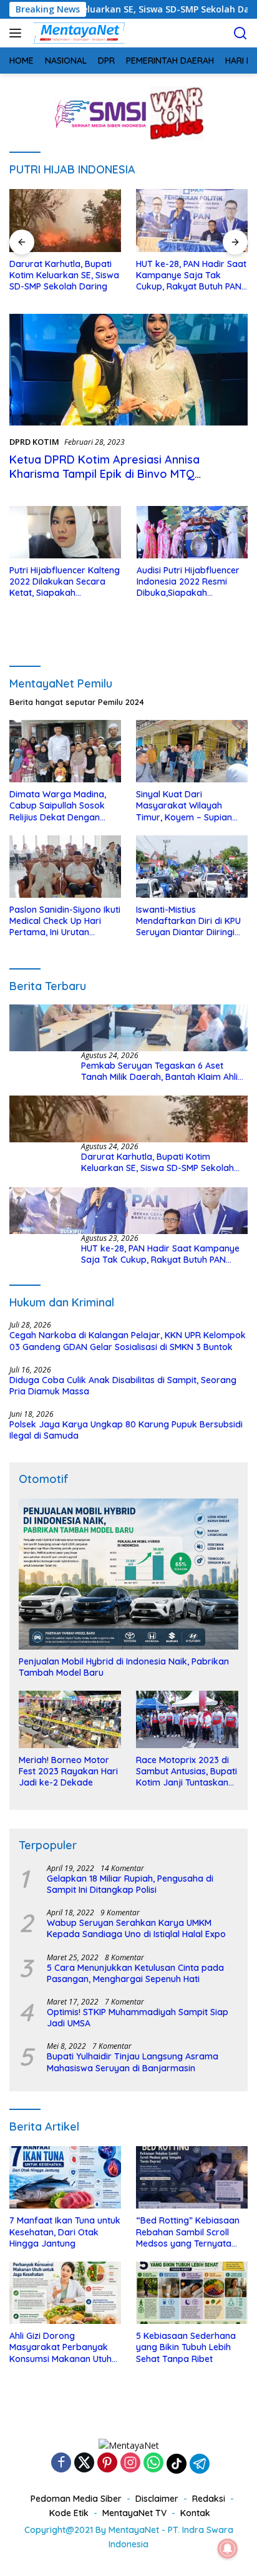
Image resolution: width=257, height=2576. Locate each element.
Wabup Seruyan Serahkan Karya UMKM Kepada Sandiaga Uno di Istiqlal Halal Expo (136, 1928)
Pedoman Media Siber (76, 2499)
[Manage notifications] (228, 2549)
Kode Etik (69, 2513)
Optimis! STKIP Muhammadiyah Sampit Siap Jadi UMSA (138, 2018)
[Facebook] (61, 2463)
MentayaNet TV (134, 2513)
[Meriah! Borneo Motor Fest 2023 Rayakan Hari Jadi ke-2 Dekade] (70, 1719)
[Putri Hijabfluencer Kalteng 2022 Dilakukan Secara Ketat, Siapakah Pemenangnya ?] (65, 532)
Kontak (195, 2513)
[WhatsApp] (153, 2463)
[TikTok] (177, 2464)
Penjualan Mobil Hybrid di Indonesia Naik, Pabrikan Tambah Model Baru (124, 1667)
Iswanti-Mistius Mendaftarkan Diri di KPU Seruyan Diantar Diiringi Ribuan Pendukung (188, 921)
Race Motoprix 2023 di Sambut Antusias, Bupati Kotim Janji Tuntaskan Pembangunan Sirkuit (187, 1772)
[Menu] (18, 33)
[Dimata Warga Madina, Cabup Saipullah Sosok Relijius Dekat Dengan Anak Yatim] (65, 751)
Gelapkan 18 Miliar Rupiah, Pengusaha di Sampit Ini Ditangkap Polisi (130, 1884)
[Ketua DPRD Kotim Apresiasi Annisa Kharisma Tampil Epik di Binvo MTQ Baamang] (128, 370)
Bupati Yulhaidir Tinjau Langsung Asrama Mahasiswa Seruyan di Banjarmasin (133, 2062)
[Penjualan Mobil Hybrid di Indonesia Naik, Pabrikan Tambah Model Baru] (128, 1574)
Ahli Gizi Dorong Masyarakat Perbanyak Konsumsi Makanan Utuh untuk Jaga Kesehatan (61, 2347)
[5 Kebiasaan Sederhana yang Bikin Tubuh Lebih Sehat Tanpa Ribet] (192, 2293)
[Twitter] (84, 2463)
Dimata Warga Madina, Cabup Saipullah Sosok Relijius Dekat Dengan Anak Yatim (58, 806)
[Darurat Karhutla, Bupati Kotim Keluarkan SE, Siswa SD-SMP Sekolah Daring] (128, 1119)
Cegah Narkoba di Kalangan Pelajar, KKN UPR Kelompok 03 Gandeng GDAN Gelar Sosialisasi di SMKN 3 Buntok (128, 1341)
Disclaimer (157, 2499)
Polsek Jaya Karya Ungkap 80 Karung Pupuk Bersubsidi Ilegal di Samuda (126, 1430)
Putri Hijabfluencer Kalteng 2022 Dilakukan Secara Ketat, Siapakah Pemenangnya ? (65, 582)
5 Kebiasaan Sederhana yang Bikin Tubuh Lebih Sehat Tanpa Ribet (186, 2347)
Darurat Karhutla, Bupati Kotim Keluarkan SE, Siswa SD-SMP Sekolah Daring (158, 1162)
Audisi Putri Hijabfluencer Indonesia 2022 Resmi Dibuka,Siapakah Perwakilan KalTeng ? (188, 582)
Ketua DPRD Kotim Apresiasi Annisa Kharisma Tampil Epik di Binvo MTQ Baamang (104, 474)
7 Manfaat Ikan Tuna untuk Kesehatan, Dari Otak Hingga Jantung (65, 2232)
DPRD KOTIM (34, 442)
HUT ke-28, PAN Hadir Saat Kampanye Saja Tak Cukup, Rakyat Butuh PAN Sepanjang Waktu (148, 275)
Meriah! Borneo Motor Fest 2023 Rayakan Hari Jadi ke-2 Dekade (68, 1771)
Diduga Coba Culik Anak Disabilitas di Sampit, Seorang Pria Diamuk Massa (123, 1386)
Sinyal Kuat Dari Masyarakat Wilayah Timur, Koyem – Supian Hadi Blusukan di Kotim (184, 806)
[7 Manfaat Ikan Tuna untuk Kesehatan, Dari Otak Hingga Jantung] (65, 2177)
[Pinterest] (107, 2463)
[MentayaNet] (77, 33)
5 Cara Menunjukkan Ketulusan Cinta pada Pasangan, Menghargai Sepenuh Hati (135, 1973)
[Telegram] (200, 2464)
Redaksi (209, 2499)
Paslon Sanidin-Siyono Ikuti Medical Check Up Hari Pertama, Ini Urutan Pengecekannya (65, 921)
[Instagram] (130, 2463)
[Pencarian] (240, 33)
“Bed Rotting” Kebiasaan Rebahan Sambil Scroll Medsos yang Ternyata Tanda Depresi (188, 2232)
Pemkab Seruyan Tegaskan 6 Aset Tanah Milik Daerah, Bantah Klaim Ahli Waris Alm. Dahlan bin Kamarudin (159, 1071)
